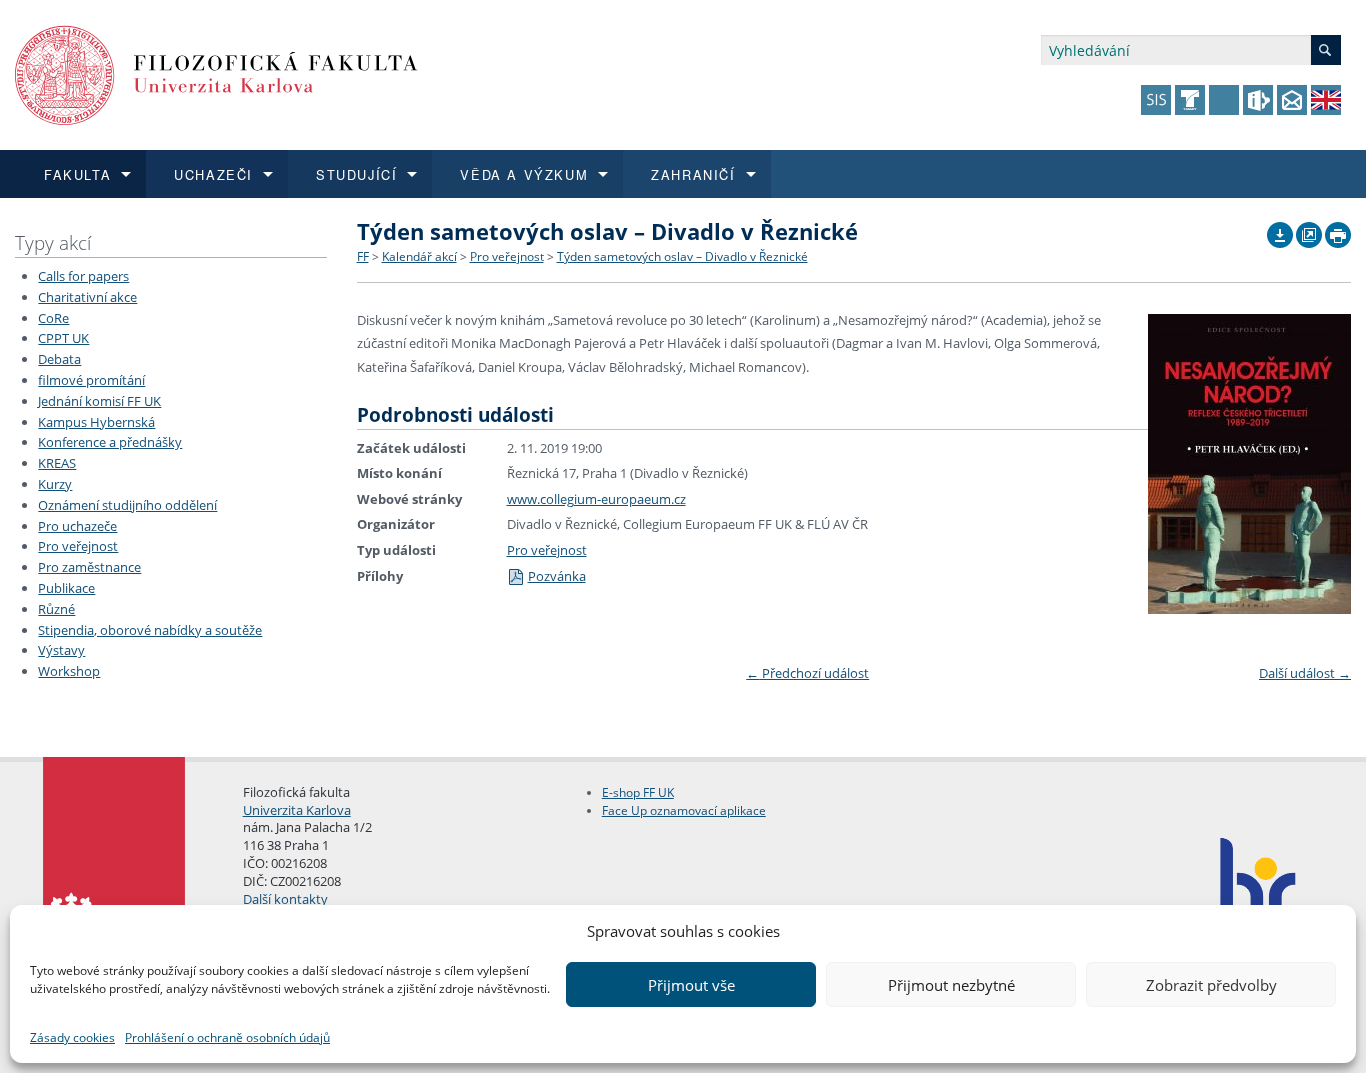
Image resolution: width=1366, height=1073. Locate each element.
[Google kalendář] (1309, 230)
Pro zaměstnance (89, 567)
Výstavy (61, 650)
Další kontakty (285, 899)
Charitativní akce (87, 297)
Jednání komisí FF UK (99, 401)
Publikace (66, 588)
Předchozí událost (807, 673)
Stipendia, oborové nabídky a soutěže (150, 630)
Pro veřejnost (78, 546)
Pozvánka (557, 576)
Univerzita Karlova (297, 810)
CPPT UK (63, 338)
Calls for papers (83, 276)
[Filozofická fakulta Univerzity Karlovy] (216, 73)
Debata (59, 359)
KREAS (57, 463)
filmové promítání (91, 380)
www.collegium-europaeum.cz (596, 499)
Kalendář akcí (419, 256)
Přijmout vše (691, 985)
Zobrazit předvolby (1211, 985)
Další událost (1305, 673)
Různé (56, 609)
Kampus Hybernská (96, 422)
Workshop (69, 671)
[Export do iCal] (1280, 230)
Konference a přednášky (110, 442)
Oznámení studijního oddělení (127, 505)
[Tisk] (1338, 230)
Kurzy (55, 484)
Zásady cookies (72, 1037)
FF (363, 256)
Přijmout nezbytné (951, 985)
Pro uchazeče (77, 526)
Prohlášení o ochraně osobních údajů (227, 1037)
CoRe (53, 318)
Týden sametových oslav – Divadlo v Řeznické (682, 256)
